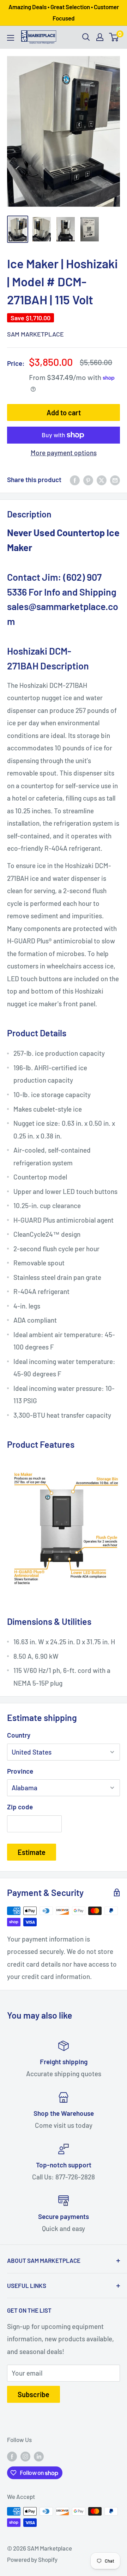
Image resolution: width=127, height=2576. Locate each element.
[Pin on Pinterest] (88, 480)
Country (19, 1735)
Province (20, 1771)
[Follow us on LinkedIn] (39, 2456)
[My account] (100, 37)
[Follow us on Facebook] (12, 2456)
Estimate (32, 1852)
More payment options (64, 453)
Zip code (20, 1807)
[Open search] (86, 37)
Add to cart (64, 412)
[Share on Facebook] (75, 480)
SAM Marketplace (35, 334)
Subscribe (34, 2394)
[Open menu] (11, 38)
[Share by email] (115, 480)
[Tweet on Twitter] (102, 480)
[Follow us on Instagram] (25, 2456)
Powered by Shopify (32, 2559)
